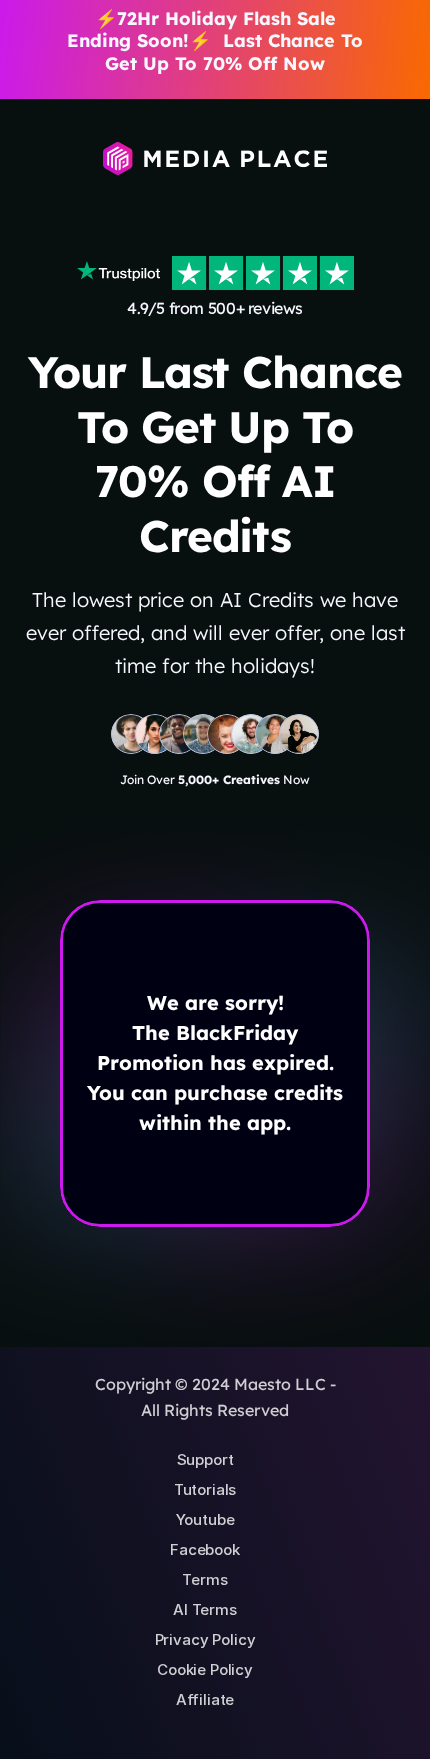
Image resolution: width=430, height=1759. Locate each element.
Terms (204, 1579)
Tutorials (205, 1489)
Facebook (205, 1549)
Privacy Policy (205, 1639)
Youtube (205, 1519)
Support (205, 1459)
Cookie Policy (205, 1669)
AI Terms (205, 1609)
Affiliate (205, 1699)
